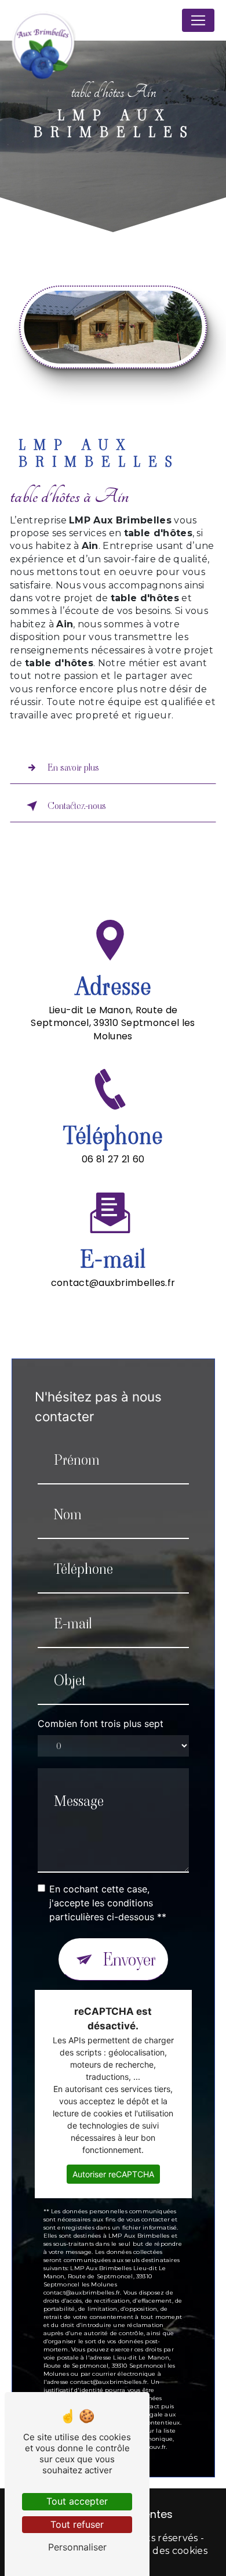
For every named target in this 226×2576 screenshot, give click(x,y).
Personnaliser (77, 2547)
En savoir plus (73, 767)
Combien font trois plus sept (101, 1724)
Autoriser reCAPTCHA (113, 2174)
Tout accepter (77, 2501)
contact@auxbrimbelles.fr (113, 1283)
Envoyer (130, 1959)
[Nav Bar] (198, 20)
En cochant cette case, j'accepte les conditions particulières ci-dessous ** (108, 1903)
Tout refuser (77, 2524)
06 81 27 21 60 (113, 1159)
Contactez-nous (77, 806)
